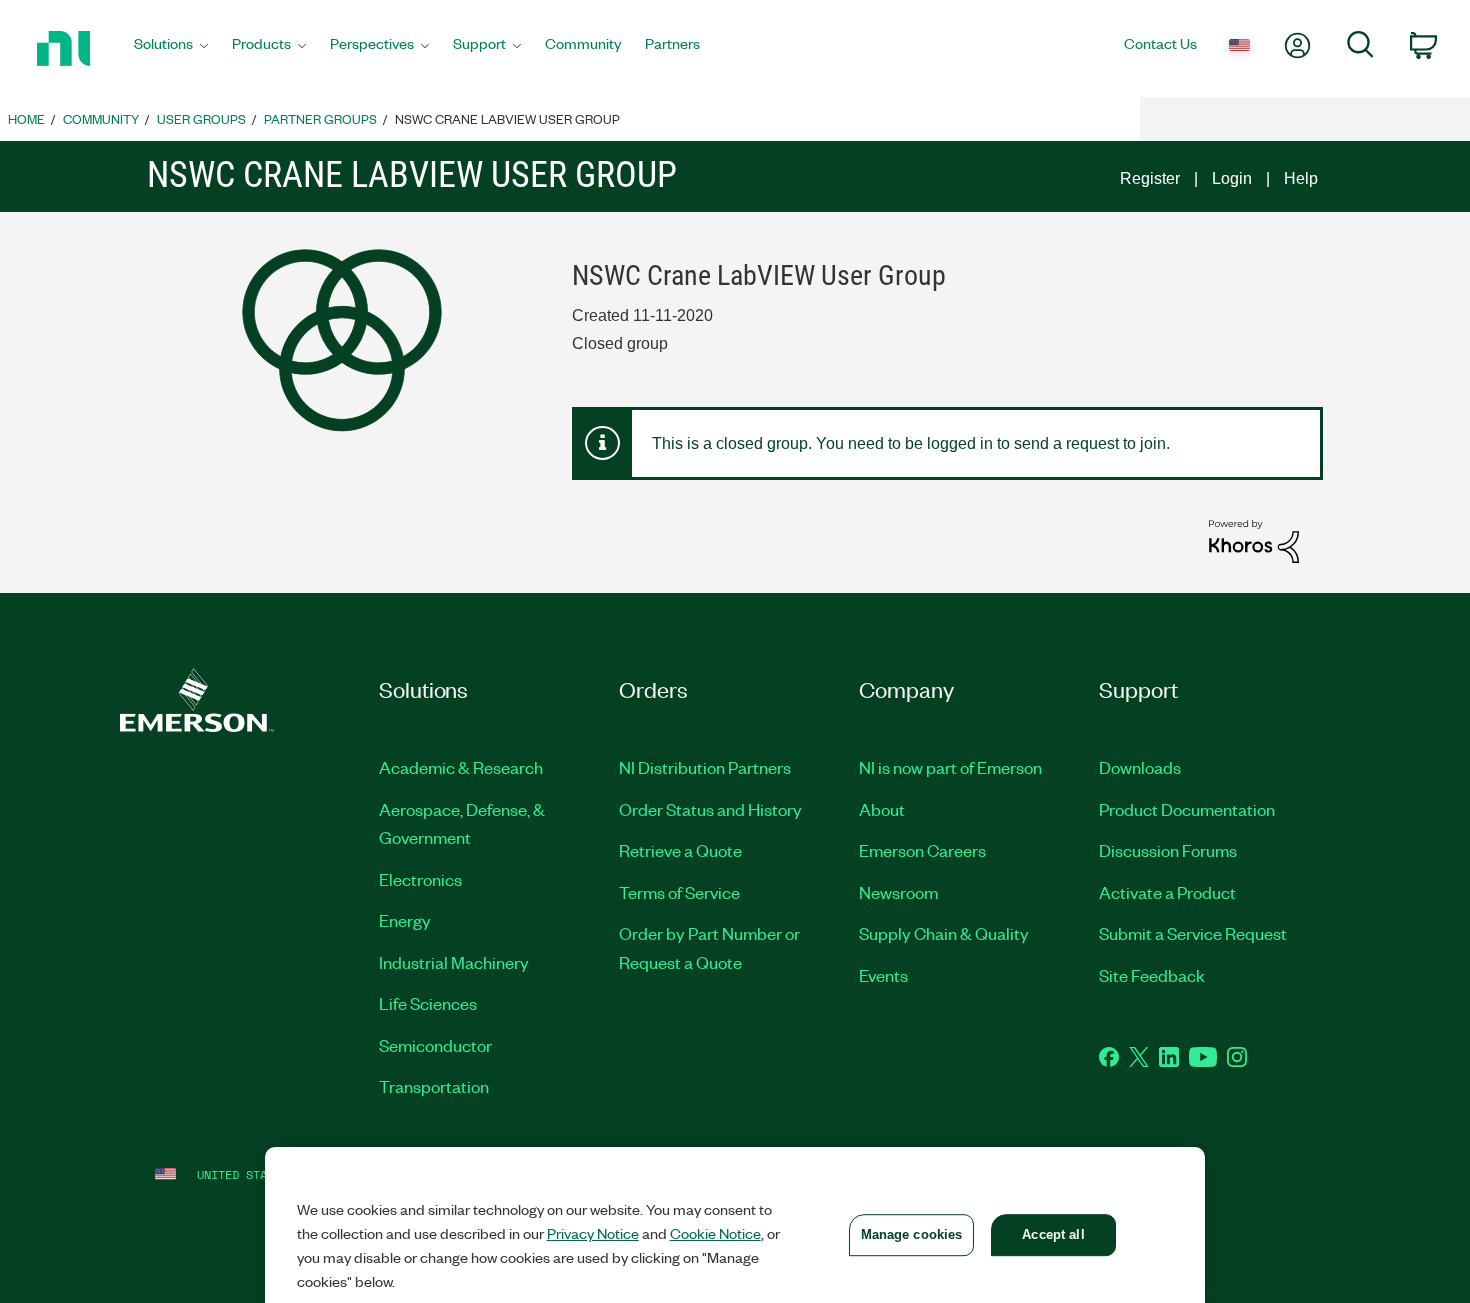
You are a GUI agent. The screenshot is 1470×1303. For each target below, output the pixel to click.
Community (101, 118)
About (882, 809)
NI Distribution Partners (705, 767)
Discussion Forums (1168, 850)
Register (1150, 178)
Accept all (1053, 1234)
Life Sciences (428, 1003)
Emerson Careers (922, 850)
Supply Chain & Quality (944, 933)
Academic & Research (461, 767)
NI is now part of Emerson (950, 767)
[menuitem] (171, 49)
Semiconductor (435, 1045)
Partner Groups (320, 118)
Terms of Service (679, 892)
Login (1232, 178)
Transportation (434, 1086)
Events (883, 975)
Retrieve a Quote (680, 850)
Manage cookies (912, 1234)
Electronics (420, 879)
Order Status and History (710, 809)
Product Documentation (1187, 809)
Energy (405, 920)
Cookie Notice (715, 1233)
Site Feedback (1152, 975)
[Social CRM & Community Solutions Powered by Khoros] (1254, 540)
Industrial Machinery (454, 962)
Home (26, 118)
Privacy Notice (593, 1233)
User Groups (201, 118)
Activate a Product (1167, 892)
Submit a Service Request (1193, 933)
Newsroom (898, 892)
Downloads (1140, 767)
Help (1301, 178)
